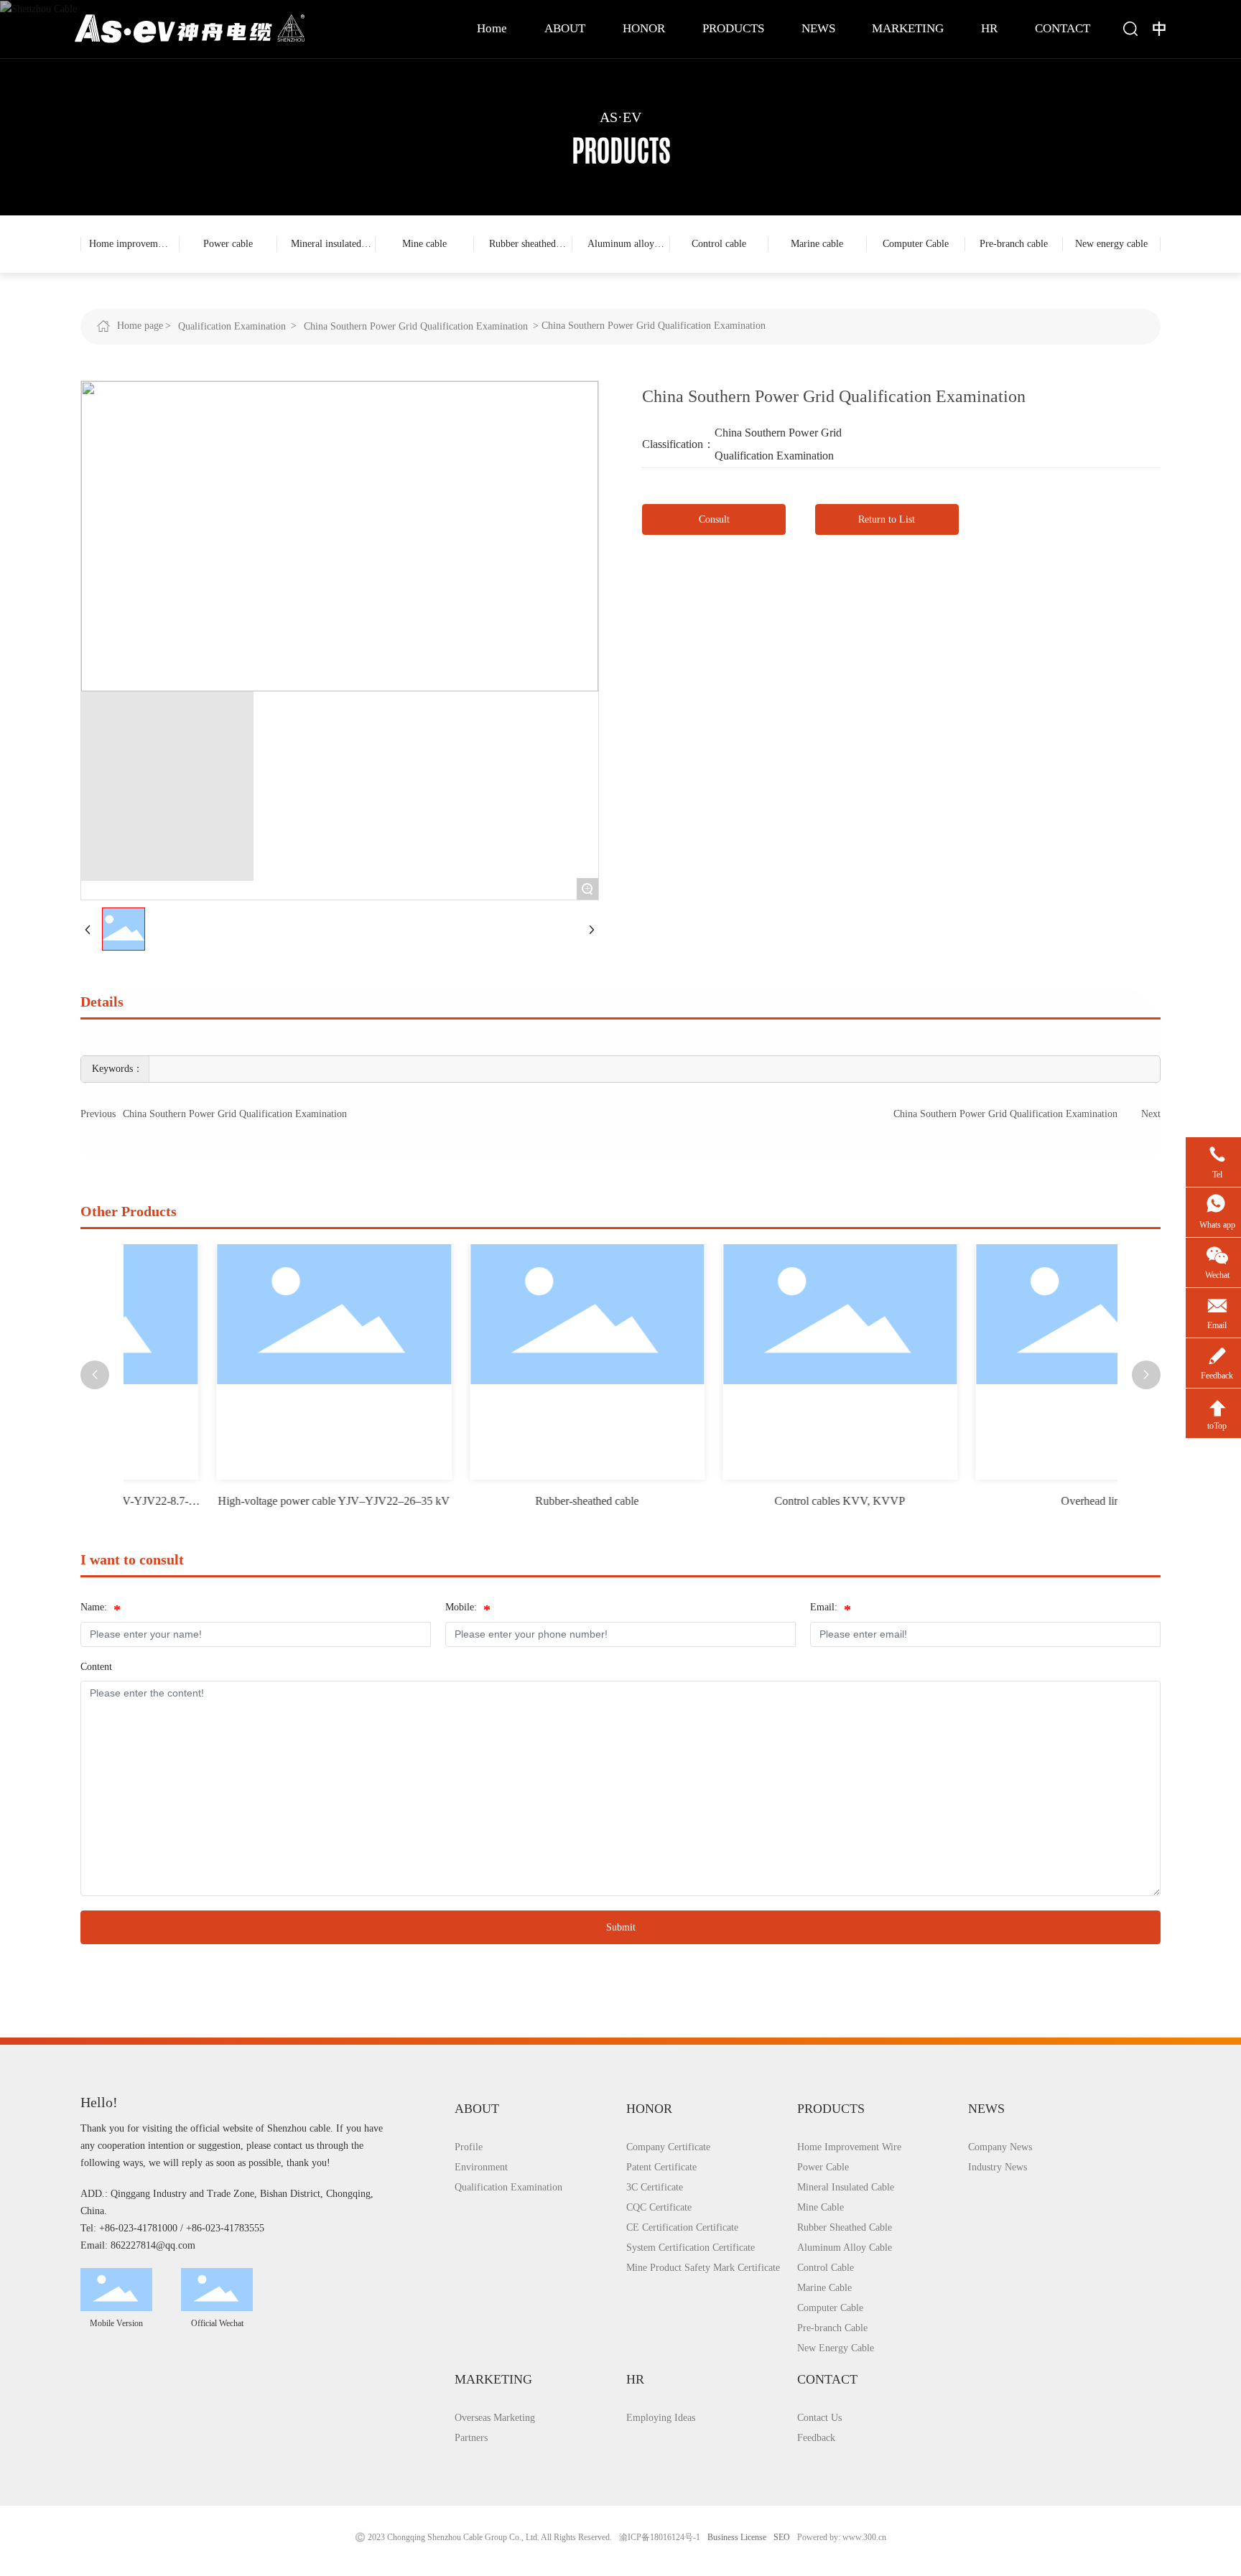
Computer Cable (916, 244)
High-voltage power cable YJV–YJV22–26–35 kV (247, 1501)
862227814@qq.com (153, 2245)
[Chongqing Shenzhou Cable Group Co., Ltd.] (190, 28)
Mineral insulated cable (326, 256)
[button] (95, 1375)
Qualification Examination (232, 326)
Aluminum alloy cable (621, 256)
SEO (782, 2537)
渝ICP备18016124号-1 (660, 2537)
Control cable (719, 244)
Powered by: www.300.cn (842, 2537)
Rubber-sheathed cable (499, 1501)
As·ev (620, 117)
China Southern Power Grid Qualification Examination (416, 326)
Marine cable (817, 244)
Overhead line (1005, 1501)
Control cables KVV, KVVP (753, 1501)
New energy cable (1111, 244)
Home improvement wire (130, 256)
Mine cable (424, 244)
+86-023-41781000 (138, 2228)
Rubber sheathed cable (522, 256)
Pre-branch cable (1014, 244)
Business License (737, 2537)
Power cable (228, 244)
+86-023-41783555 (225, 2228)
